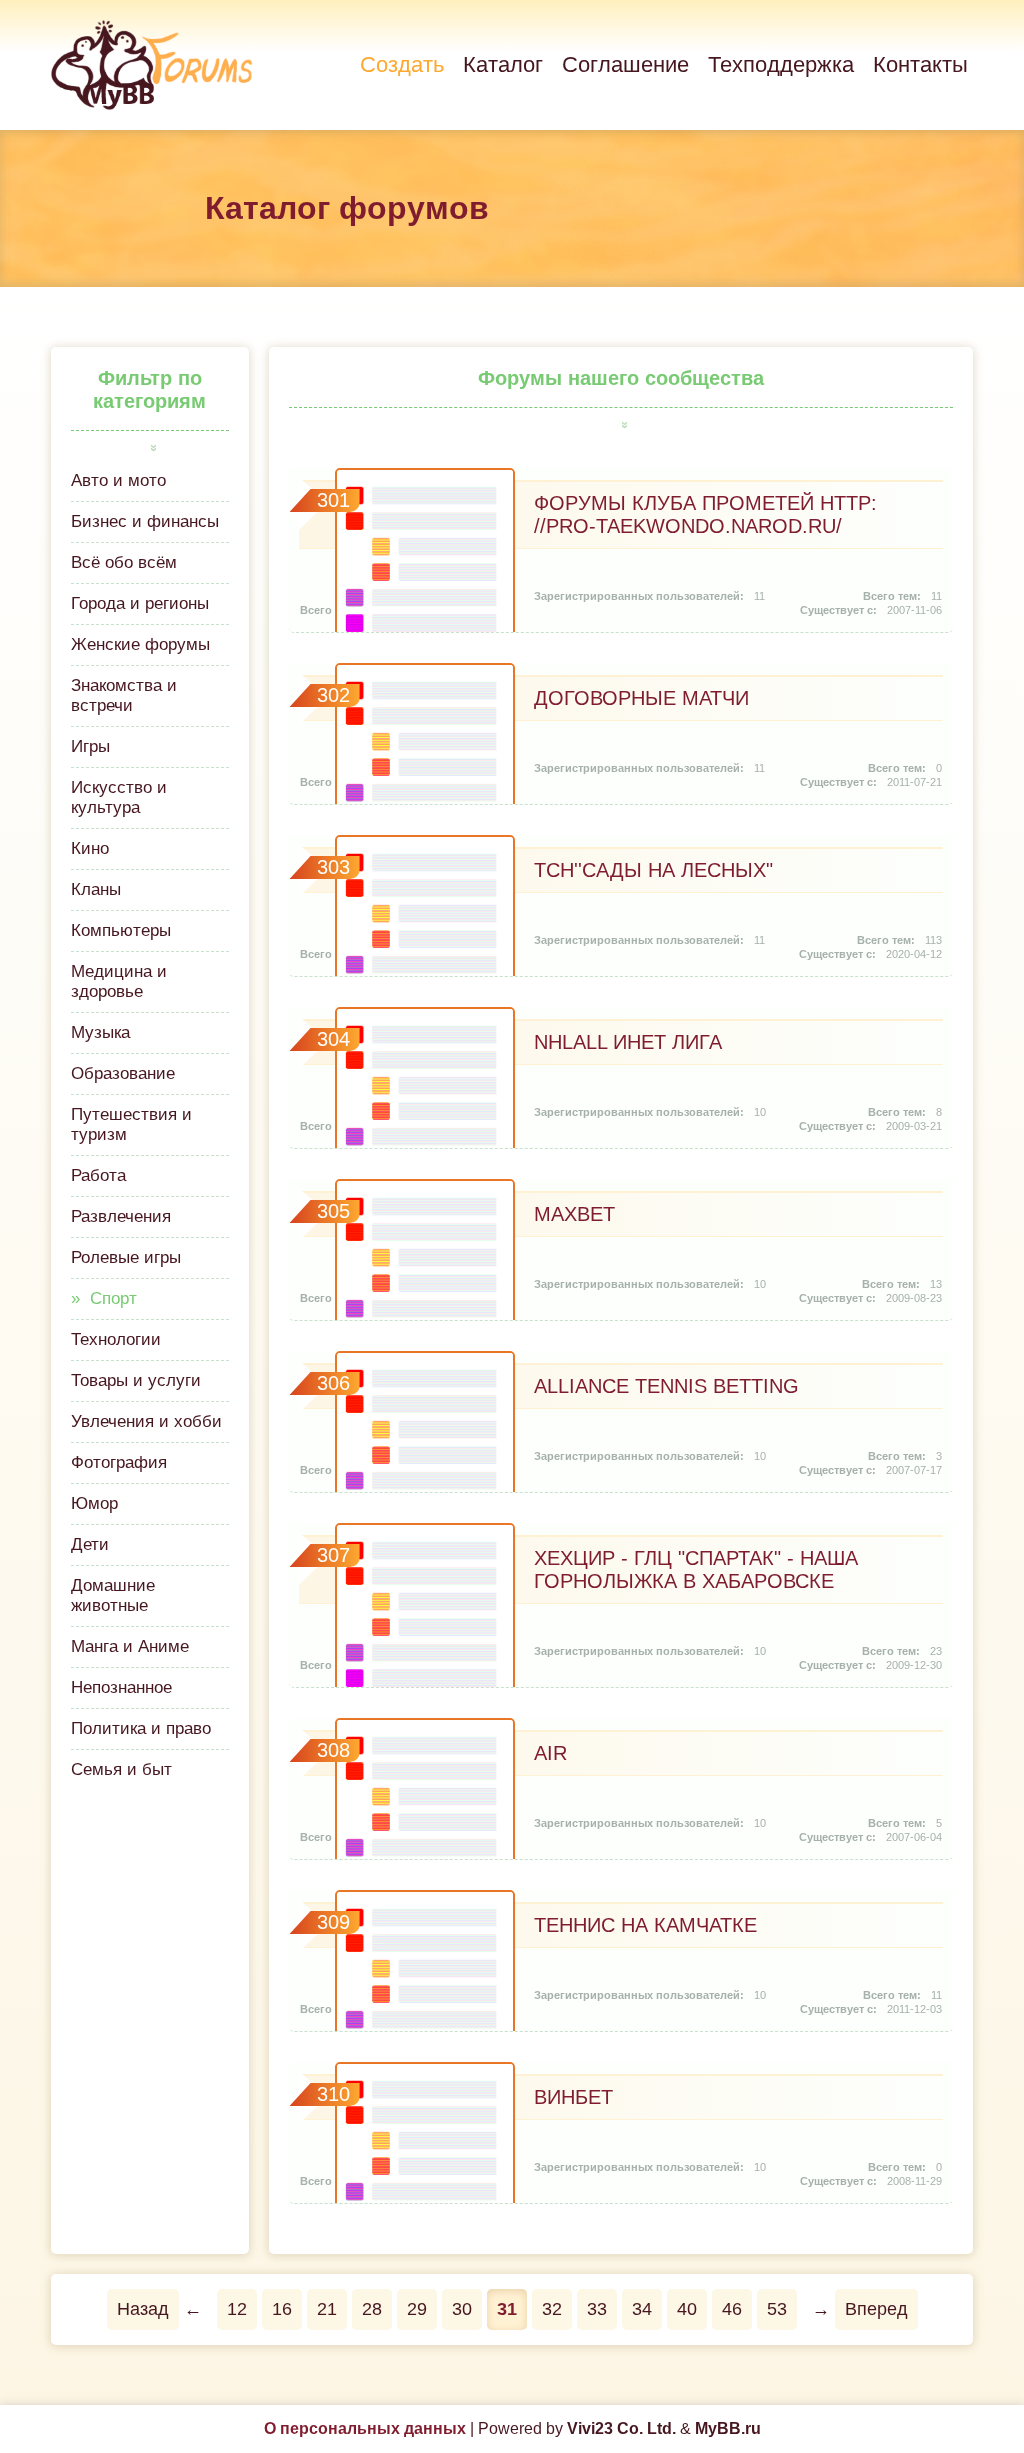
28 (372, 2309)
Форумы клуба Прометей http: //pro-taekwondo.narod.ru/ (705, 514)
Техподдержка (781, 64)
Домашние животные (113, 1595)
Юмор (94, 1503)
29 (417, 2309)
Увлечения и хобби (146, 1421)
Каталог (503, 64)
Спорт (113, 1298)
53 (777, 2309)
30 (462, 2309)
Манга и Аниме (130, 1646)
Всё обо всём (124, 562)
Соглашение (625, 64)
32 (552, 2309)
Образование (123, 1073)
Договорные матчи (641, 698)
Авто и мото (118, 480)
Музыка (100, 1032)
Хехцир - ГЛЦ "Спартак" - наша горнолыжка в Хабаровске (696, 1569)
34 (642, 2309)
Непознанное (121, 1687)
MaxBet (574, 1214)
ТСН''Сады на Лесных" (653, 870)
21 (327, 2309)
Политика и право (141, 1728)
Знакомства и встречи (124, 695)
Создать (402, 64)
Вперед (876, 2309)
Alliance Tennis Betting (666, 1386)
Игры (90, 746)
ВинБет (573, 2097)
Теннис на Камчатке (645, 1925)
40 (687, 2309)
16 (282, 2309)
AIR (550, 1753)
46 (732, 2309)
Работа (98, 1175)
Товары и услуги (136, 1380)
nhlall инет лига (628, 1042)
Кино (90, 848)
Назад (143, 2309)
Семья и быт (121, 1769)
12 (237, 2309)
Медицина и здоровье (119, 981)
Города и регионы (140, 603)
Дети (90, 1544)
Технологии (116, 1339)
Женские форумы (140, 644)
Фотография (119, 1462)
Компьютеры (121, 930)
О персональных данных (365, 2428)
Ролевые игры (126, 1257)
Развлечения (121, 1216)
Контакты (920, 64)
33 (597, 2309)
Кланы (96, 889)
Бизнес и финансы (145, 521)
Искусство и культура (119, 797)
